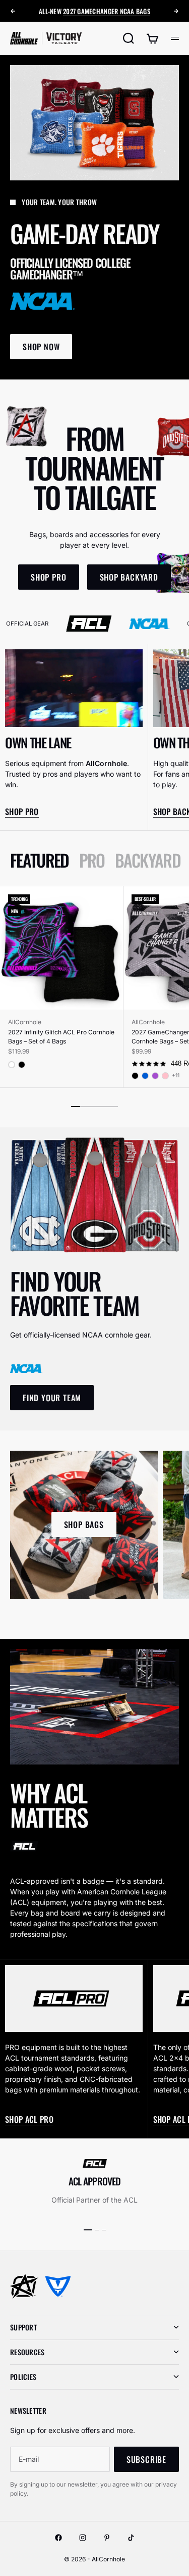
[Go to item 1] (88, 2230)
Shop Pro (22, 812)
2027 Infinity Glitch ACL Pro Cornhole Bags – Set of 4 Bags (61, 1037)
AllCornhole (25, 1022)
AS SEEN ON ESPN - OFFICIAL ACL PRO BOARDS (95, 11)
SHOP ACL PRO (29, 2119)
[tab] (40, 860)
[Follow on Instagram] (83, 2538)
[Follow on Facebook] (58, 2538)
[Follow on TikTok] (131, 2538)
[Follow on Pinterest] (107, 2538)
